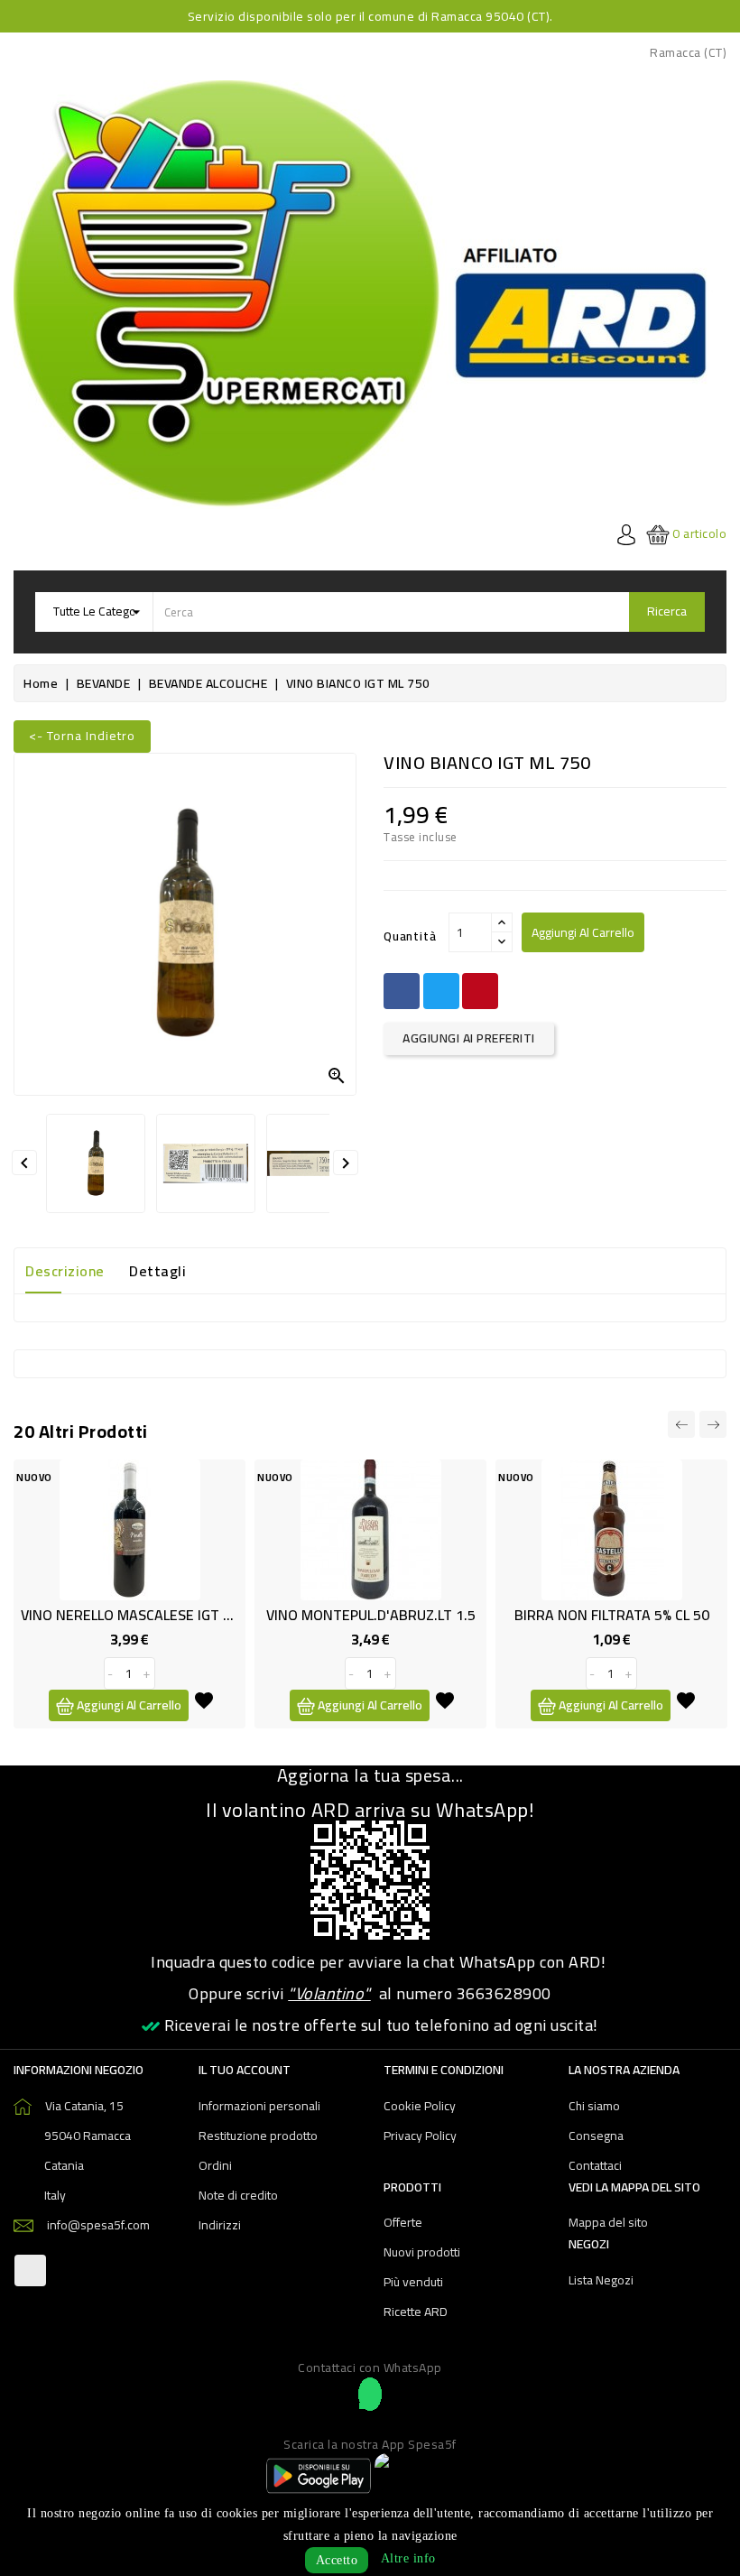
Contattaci (595, 2165)
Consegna (596, 2136)
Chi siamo (594, 2106)
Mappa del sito (608, 2222)
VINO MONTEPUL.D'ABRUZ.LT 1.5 (371, 1615)
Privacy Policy (420, 2136)
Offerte (403, 2222)
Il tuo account (245, 2070)
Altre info (408, 2558)
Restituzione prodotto (258, 2136)
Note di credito (238, 2195)
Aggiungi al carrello (583, 932)
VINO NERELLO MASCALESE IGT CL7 (133, 1615)
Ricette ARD (416, 2312)
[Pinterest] (480, 991)
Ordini (215, 2165)
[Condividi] (402, 991)
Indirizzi (220, 2225)
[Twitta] (441, 991)
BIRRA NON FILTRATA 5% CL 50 (612, 1615)
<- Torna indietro (82, 736)
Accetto (337, 2560)
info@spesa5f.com (98, 2225)
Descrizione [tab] (65, 1271)
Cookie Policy (420, 2106)
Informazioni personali (259, 2106)
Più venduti (413, 2282)
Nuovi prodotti (422, 2252)
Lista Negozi (601, 2280)
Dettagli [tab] (157, 1271)
